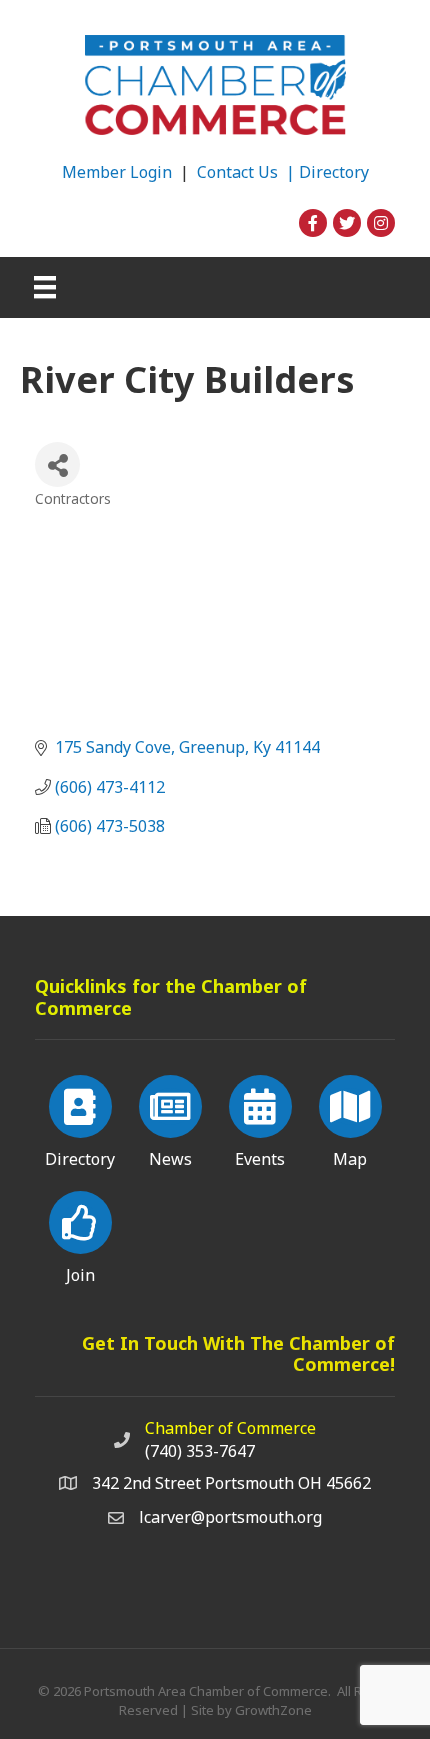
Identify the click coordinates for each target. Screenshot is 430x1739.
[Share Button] (57, 464)
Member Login (117, 172)
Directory (334, 172)
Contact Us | (248, 172)
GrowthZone (273, 1710)
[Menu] (45, 287)
